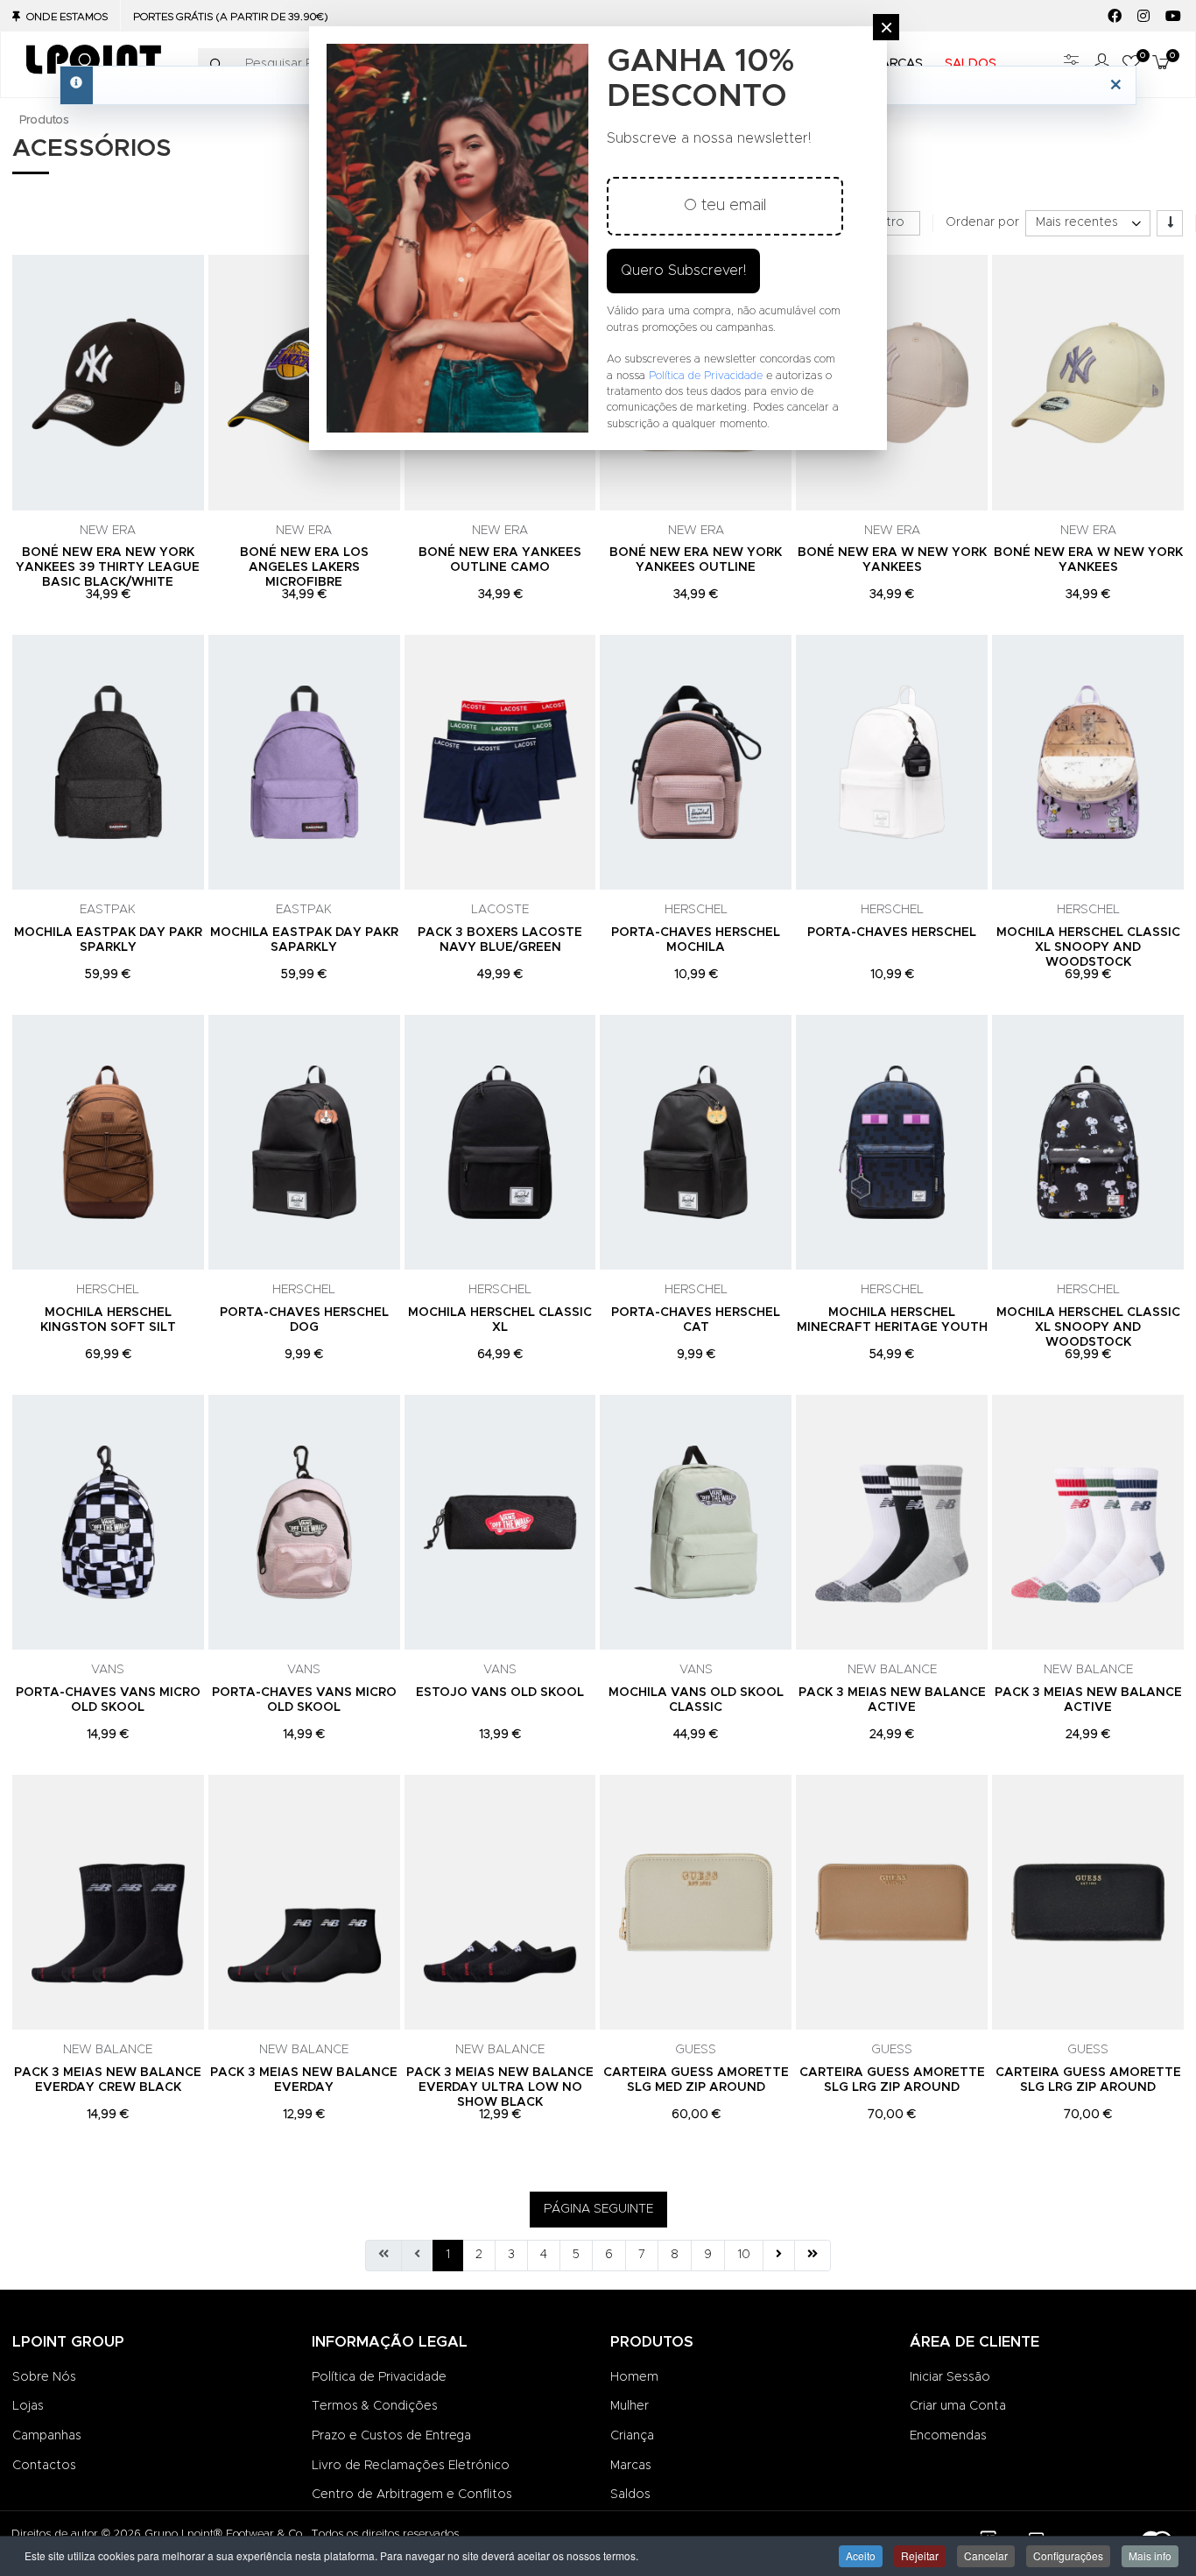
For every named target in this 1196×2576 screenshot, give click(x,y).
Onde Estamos (67, 17)
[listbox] (1088, 223)
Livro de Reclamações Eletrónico (411, 2466)
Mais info (1150, 2555)
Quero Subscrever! (683, 271)
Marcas (631, 2466)
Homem (634, 2377)
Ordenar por (982, 222)
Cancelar (986, 2555)
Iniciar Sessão (950, 2377)
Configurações (1068, 2555)
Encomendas (948, 2436)
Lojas (28, 2406)
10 (744, 2255)
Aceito (861, 2555)
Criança (632, 2436)
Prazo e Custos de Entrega (391, 2436)
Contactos (44, 2466)
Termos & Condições (375, 2406)
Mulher (630, 2406)
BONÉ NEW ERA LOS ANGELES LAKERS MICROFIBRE (304, 567)
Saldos (630, 2495)
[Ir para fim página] (813, 2256)
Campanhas (47, 2436)
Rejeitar (920, 2555)
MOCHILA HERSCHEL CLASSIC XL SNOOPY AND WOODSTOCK (1088, 947)
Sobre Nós (44, 2377)
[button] (1158, 64)
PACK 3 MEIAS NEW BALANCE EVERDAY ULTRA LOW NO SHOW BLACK (500, 2087)
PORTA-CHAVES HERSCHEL (892, 933)
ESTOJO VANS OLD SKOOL (500, 1693)
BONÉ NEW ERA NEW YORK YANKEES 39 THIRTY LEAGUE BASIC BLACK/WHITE (108, 567)
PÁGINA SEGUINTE (598, 2209)
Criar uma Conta (958, 2406)
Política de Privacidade (379, 2377)
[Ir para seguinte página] (779, 2256)
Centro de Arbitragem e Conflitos (412, 2495)
